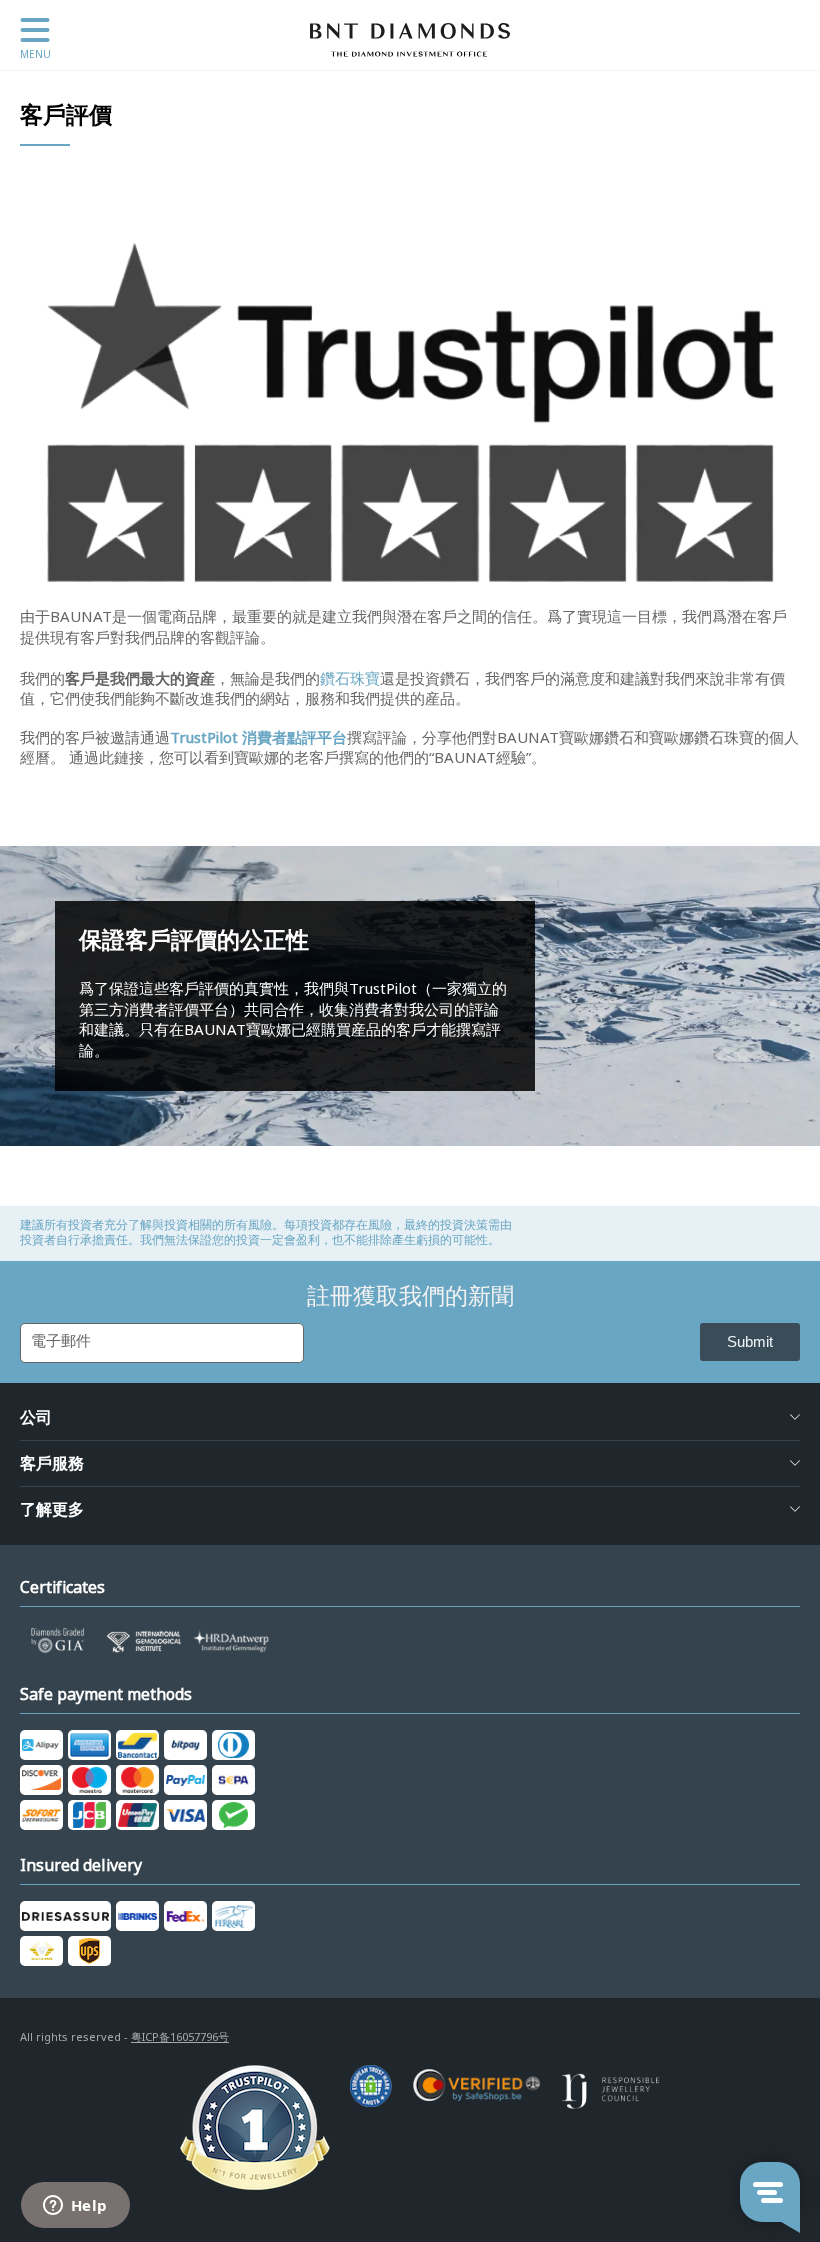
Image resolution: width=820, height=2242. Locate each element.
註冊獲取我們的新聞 (410, 1296)
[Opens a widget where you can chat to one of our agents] (75, 2207)
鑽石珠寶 (350, 679)
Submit (750, 1341)
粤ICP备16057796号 (180, 2037)
